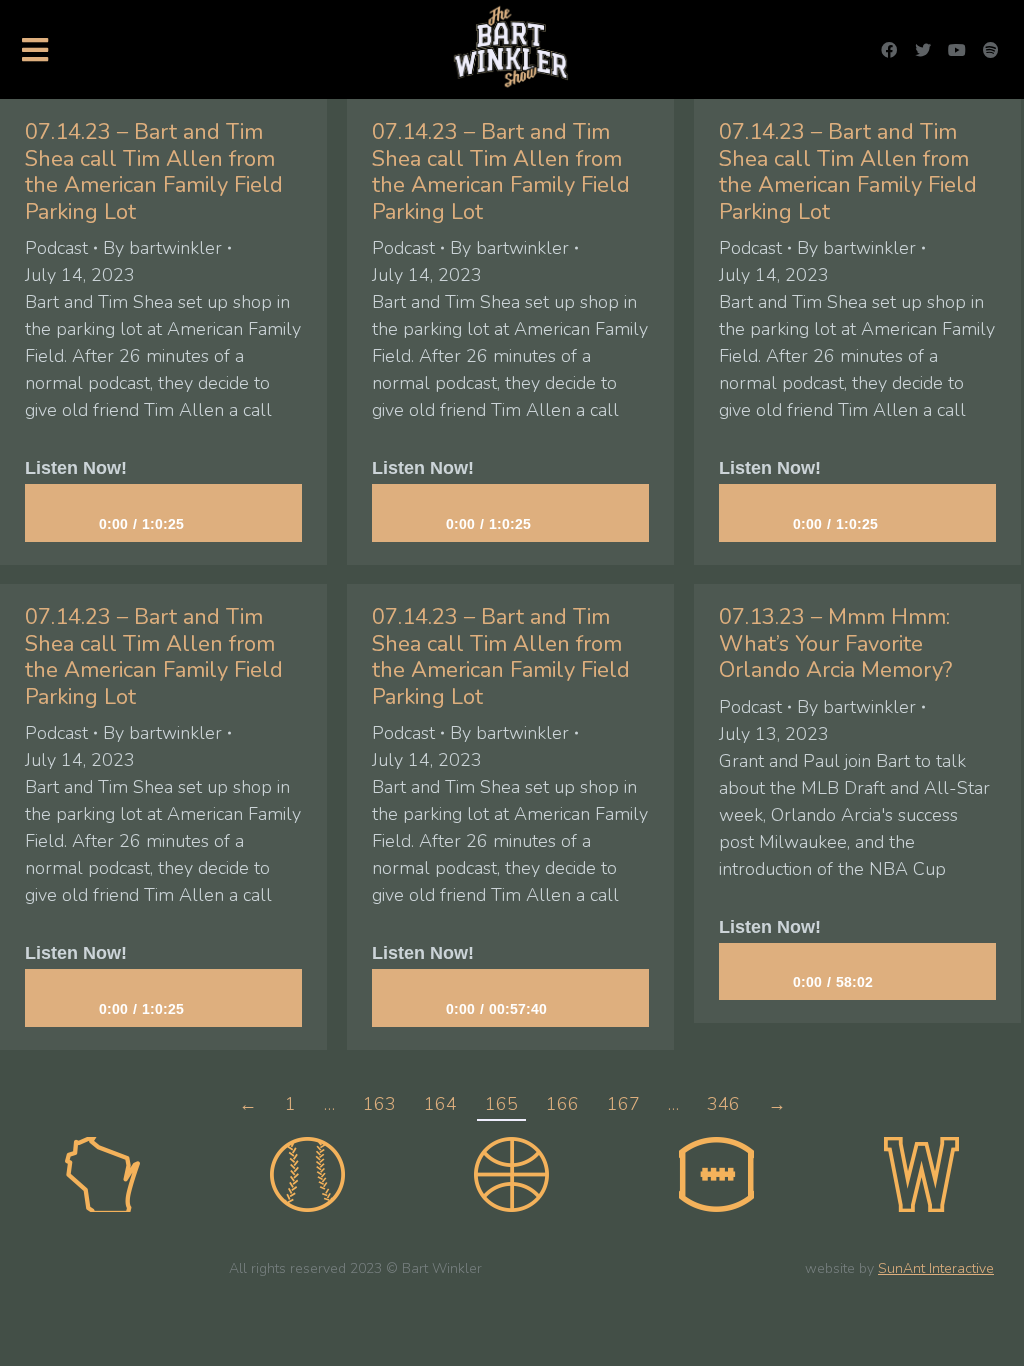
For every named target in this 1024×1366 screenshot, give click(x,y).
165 (501, 1104)
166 (562, 1104)
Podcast (56, 248)
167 (623, 1104)
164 (440, 1104)
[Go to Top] (994, 1336)
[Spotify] (991, 50)
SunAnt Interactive (936, 1268)
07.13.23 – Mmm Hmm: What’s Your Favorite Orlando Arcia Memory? (835, 643)
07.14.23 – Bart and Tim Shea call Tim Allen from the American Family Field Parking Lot (154, 171)
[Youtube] (957, 50)
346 (723, 1104)
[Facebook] (889, 50)
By (162, 248)
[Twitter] (923, 50)
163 (379, 1104)
